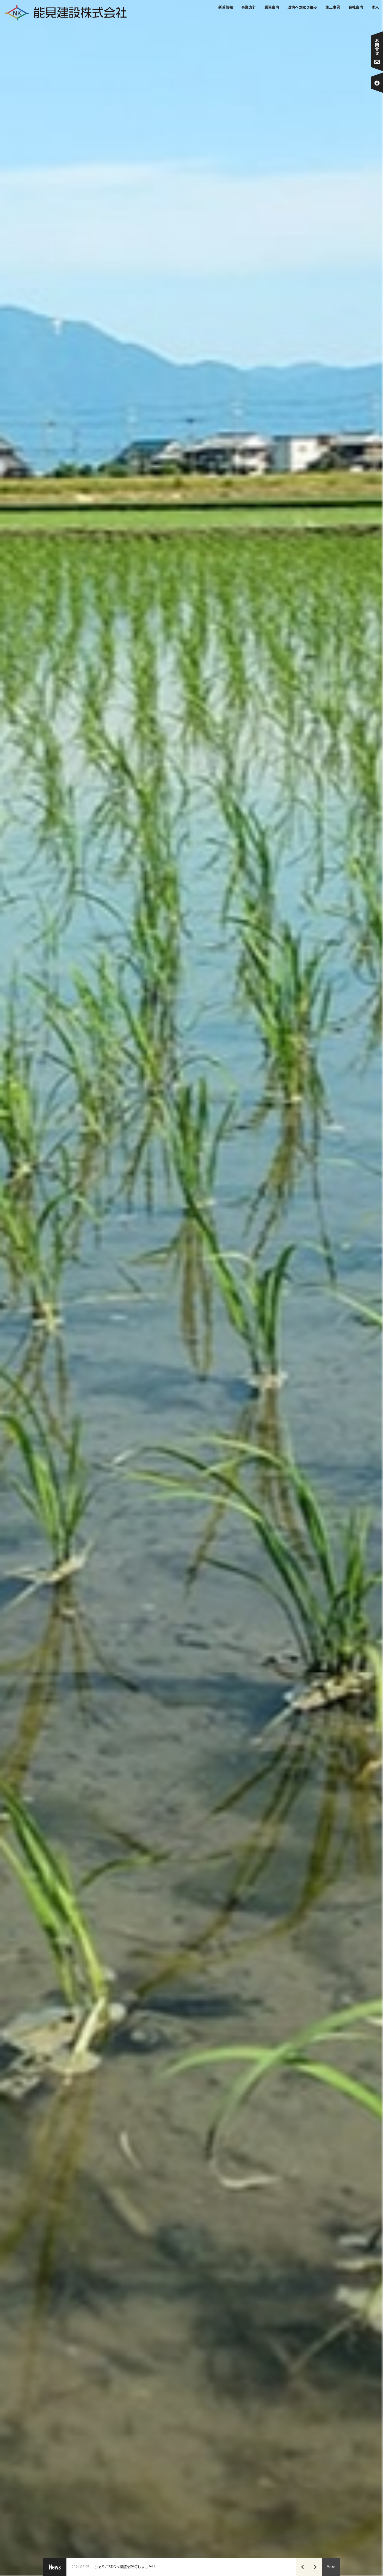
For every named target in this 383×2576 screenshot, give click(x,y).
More (331, 2567)
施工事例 (333, 7)
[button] (302, 2567)
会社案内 (356, 7)
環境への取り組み (302, 7)
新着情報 (226, 7)
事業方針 (249, 7)
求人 (375, 7)
